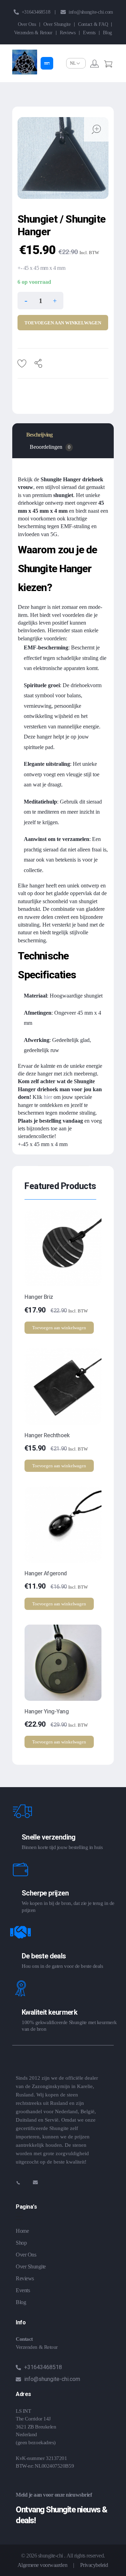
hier (48, 1097)
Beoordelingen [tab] (50, 447)
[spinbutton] (40, 301)
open (96, 129)
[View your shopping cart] (108, 65)
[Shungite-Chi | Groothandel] (25, 62)
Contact (24, 2339)
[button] (55, 300)
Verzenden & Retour (37, 2347)
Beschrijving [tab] (39, 435)
